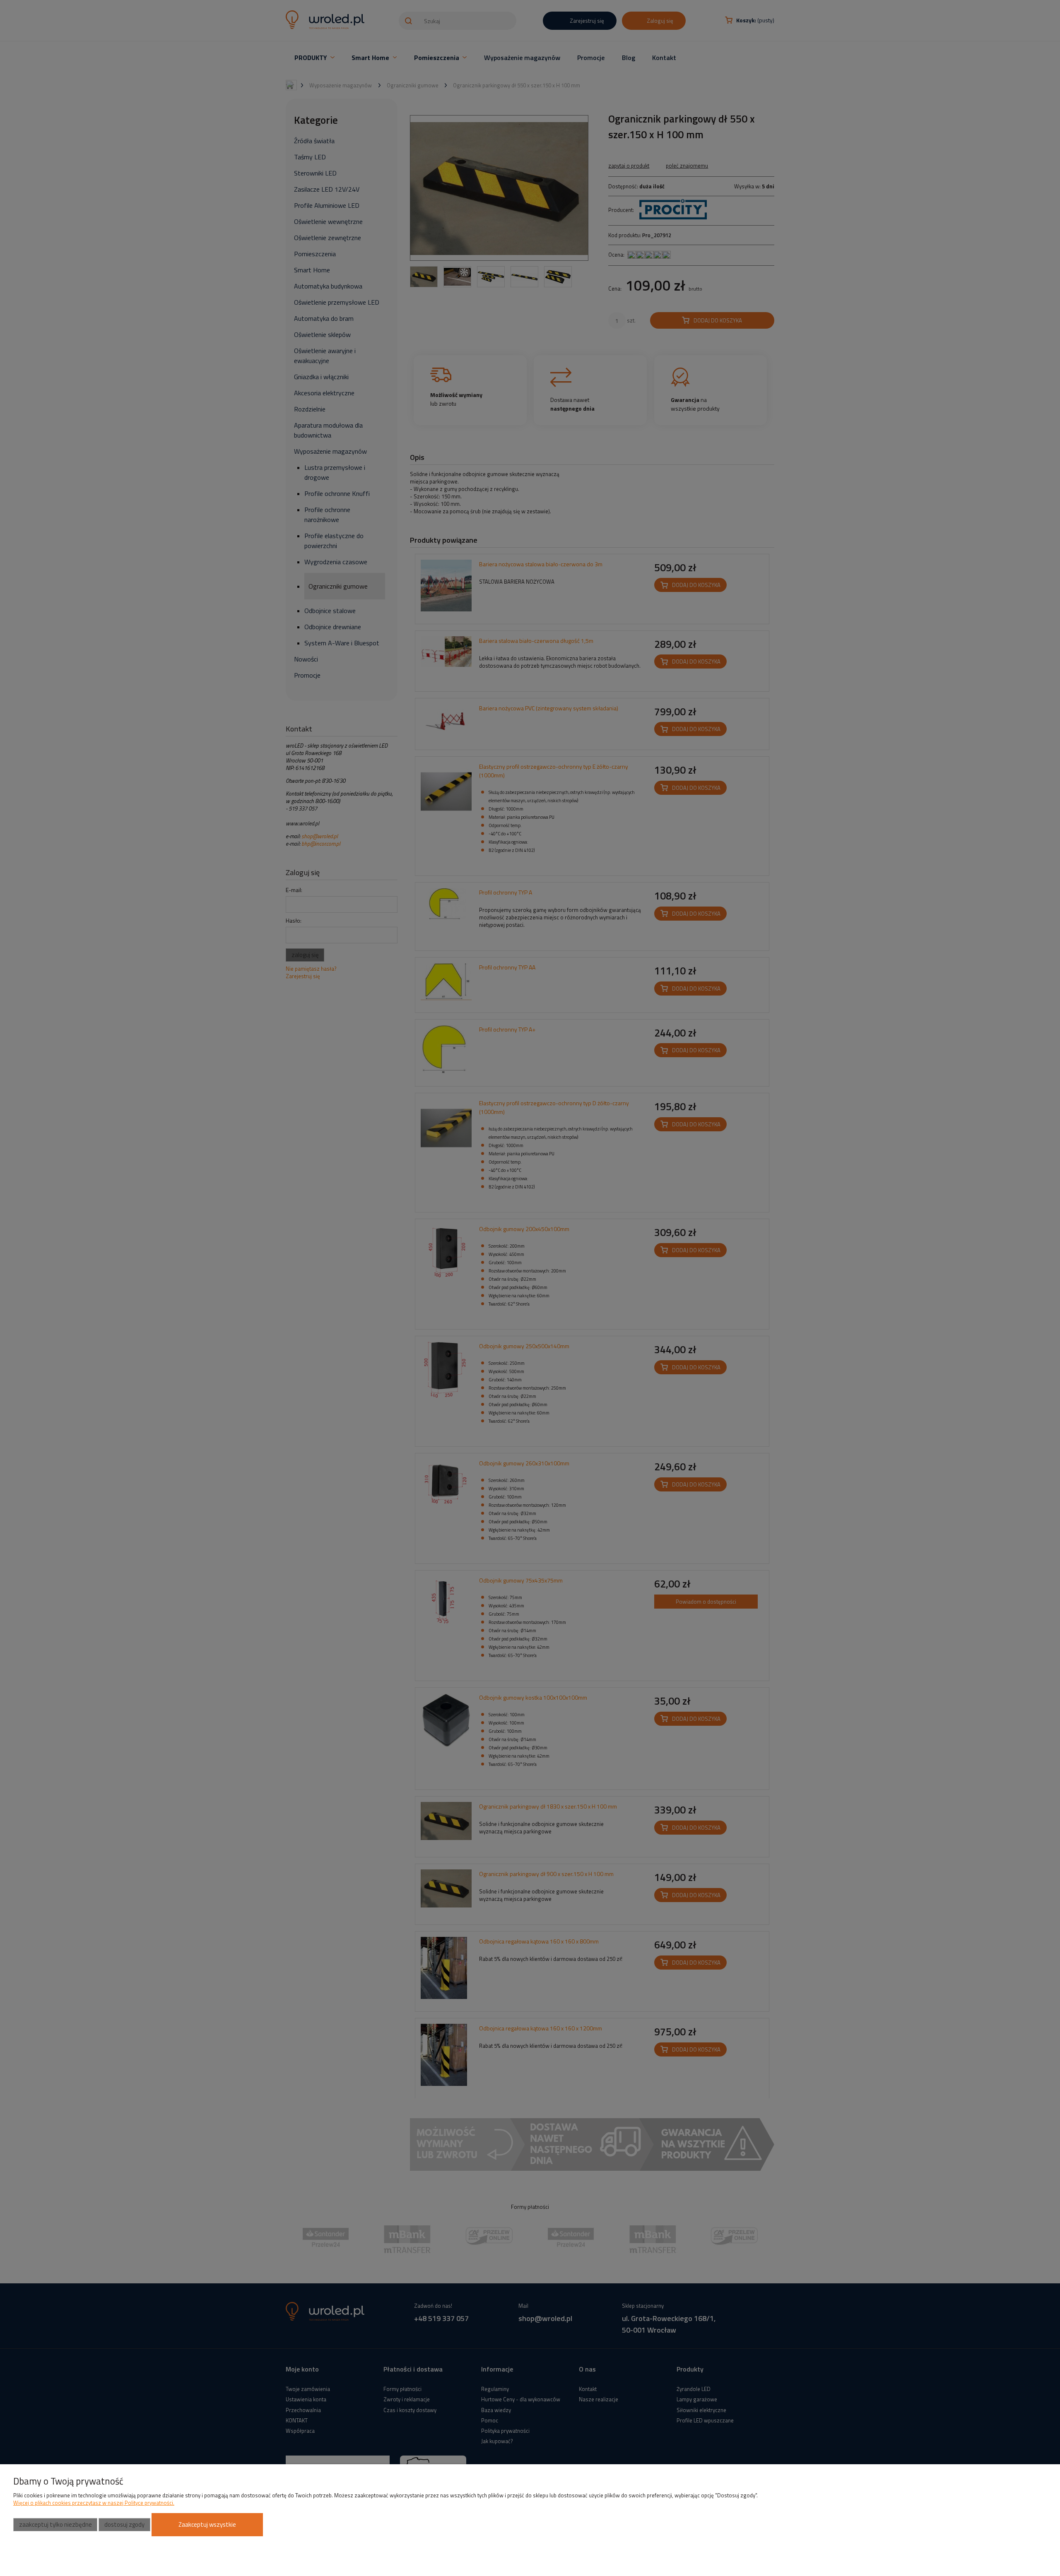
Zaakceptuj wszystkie (207, 2524)
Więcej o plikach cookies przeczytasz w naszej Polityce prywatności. (94, 2503)
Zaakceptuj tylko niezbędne (55, 2524)
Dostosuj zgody (124, 2524)
